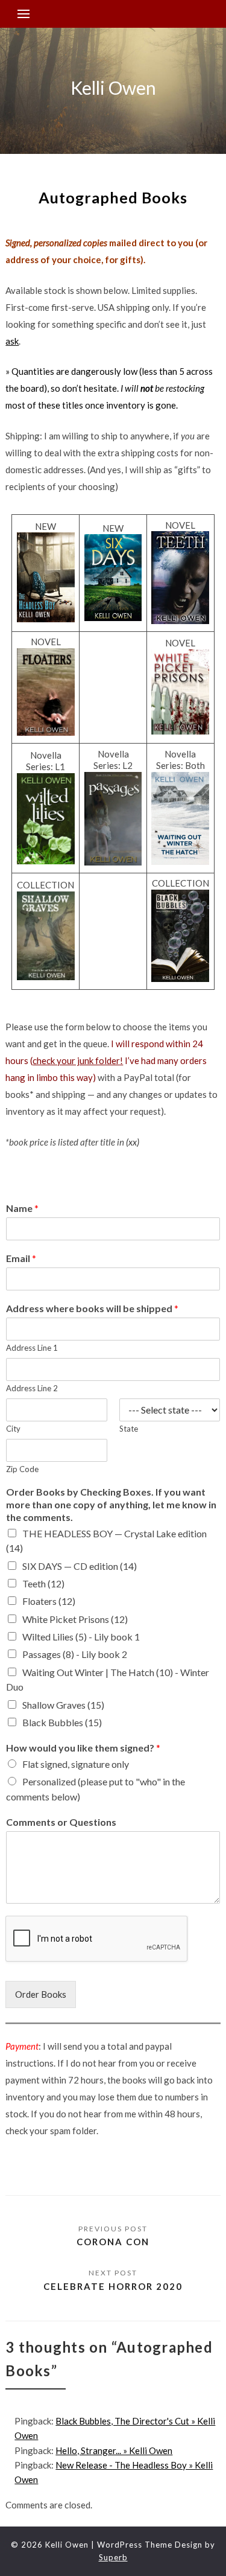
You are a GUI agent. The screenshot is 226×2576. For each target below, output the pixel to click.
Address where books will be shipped (92, 1308)
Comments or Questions (61, 1822)
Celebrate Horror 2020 (113, 2286)
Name (22, 1208)
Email (21, 1258)
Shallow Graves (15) (63, 1705)
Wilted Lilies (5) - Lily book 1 (81, 1637)
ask (12, 341)
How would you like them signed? (83, 1748)
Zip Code (22, 1469)
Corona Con (113, 2242)
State (129, 1429)
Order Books (41, 1994)
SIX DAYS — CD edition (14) (80, 1566)
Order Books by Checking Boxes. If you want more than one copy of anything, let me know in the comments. (111, 1504)
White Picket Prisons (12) (75, 1619)
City (13, 1429)
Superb (113, 2557)
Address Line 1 (32, 1348)
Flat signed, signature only (76, 1764)
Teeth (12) (43, 1583)
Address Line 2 (32, 1388)
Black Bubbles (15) (62, 1722)
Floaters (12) (49, 1601)
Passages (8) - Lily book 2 (75, 1654)
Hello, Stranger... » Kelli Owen (114, 2450)
